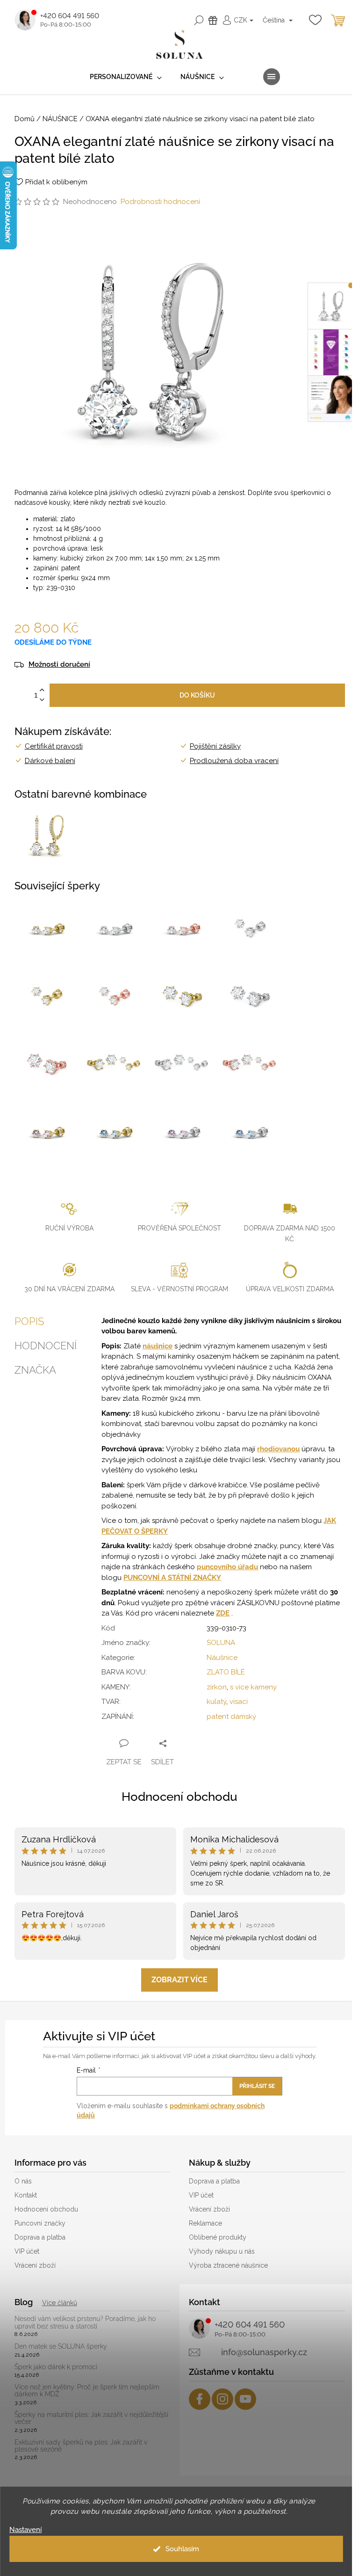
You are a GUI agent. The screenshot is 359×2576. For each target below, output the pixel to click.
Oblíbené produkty (218, 2237)
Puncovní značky (40, 2223)
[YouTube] (245, 2399)
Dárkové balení (50, 761)
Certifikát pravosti (54, 746)
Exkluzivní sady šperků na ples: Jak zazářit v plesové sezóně (81, 2446)
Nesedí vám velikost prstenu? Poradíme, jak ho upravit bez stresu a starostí (85, 2322)
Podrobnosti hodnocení (160, 202)
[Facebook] (200, 2399)
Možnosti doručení (59, 665)
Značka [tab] (35, 1370)
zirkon (217, 1687)
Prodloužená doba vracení (234, 761)
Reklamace (205, 2223)
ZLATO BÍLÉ (226, 1672)
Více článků (60, 2303)
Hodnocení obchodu (179, 1797)
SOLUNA (221, 1643)
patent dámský (231, 1717)
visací (239, 1702)
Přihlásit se (257, 2086)
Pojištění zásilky (215, 746)
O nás (23, 2181)
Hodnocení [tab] (46, 1346)
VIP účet (27, 2251)
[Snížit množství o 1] (42, 700)
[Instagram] (223, 2399)
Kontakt (26, 2195)
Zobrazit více (179, 1980)
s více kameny (253, 1687)
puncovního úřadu (227, 1567)
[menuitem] (126, 77)
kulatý (216, 1702)
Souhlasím (182, 2549)
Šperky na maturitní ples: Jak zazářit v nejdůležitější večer (91, 2418)
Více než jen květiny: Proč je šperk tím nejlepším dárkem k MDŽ (87, 2391)
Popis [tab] (29, 1321)
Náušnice (222, 1658)
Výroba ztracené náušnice (228, 2265)
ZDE (223, 1613)
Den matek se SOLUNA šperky (61, 2347)
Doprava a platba (40, 2237)
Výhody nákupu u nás (222, 2251)
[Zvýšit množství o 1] (42, 690)
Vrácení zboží (35, 2265)
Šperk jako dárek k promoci (56, 2367)
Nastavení (25, 2530)
